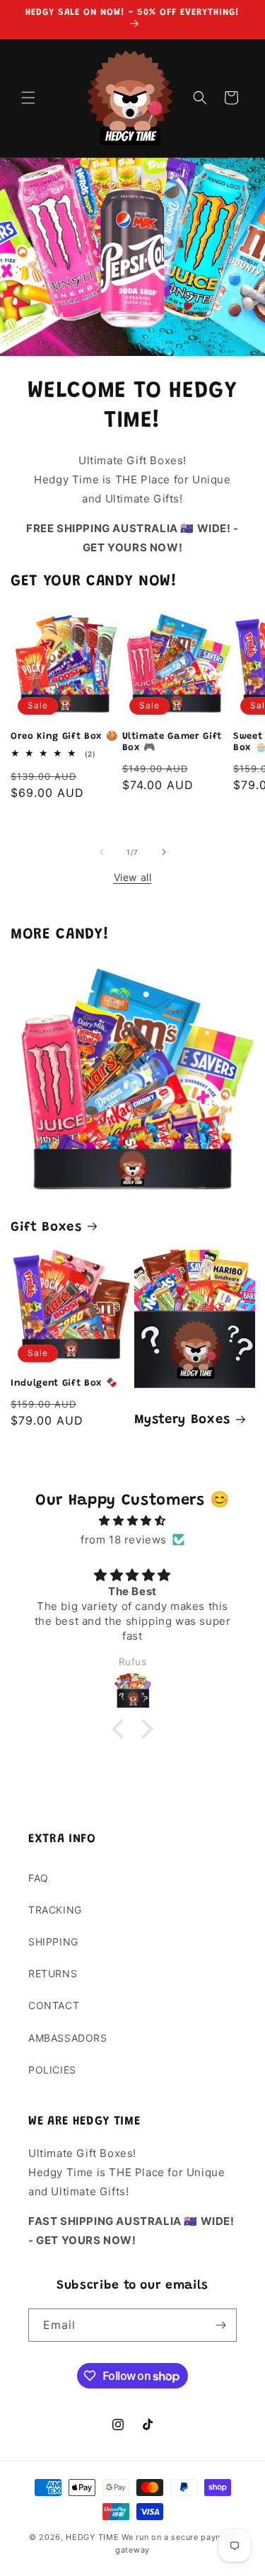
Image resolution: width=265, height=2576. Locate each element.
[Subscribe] (220, 2325)
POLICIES (52, 2070)
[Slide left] (102, 852)
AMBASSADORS (68, 2038)
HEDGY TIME (92, 2537)
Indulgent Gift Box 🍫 (64, 1383)
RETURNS (53, 1973)
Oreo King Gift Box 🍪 (64, 736)
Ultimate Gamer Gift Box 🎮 (172, 742)
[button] (28, 98)
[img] (132, 1520)
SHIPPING (53, 1942)
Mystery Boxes (183, 1420)
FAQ (39, 1878)
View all (133, 877)
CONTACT (54, 2005)
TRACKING (55, 1910)
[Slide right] (164, 852)
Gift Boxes (46, 1227)
